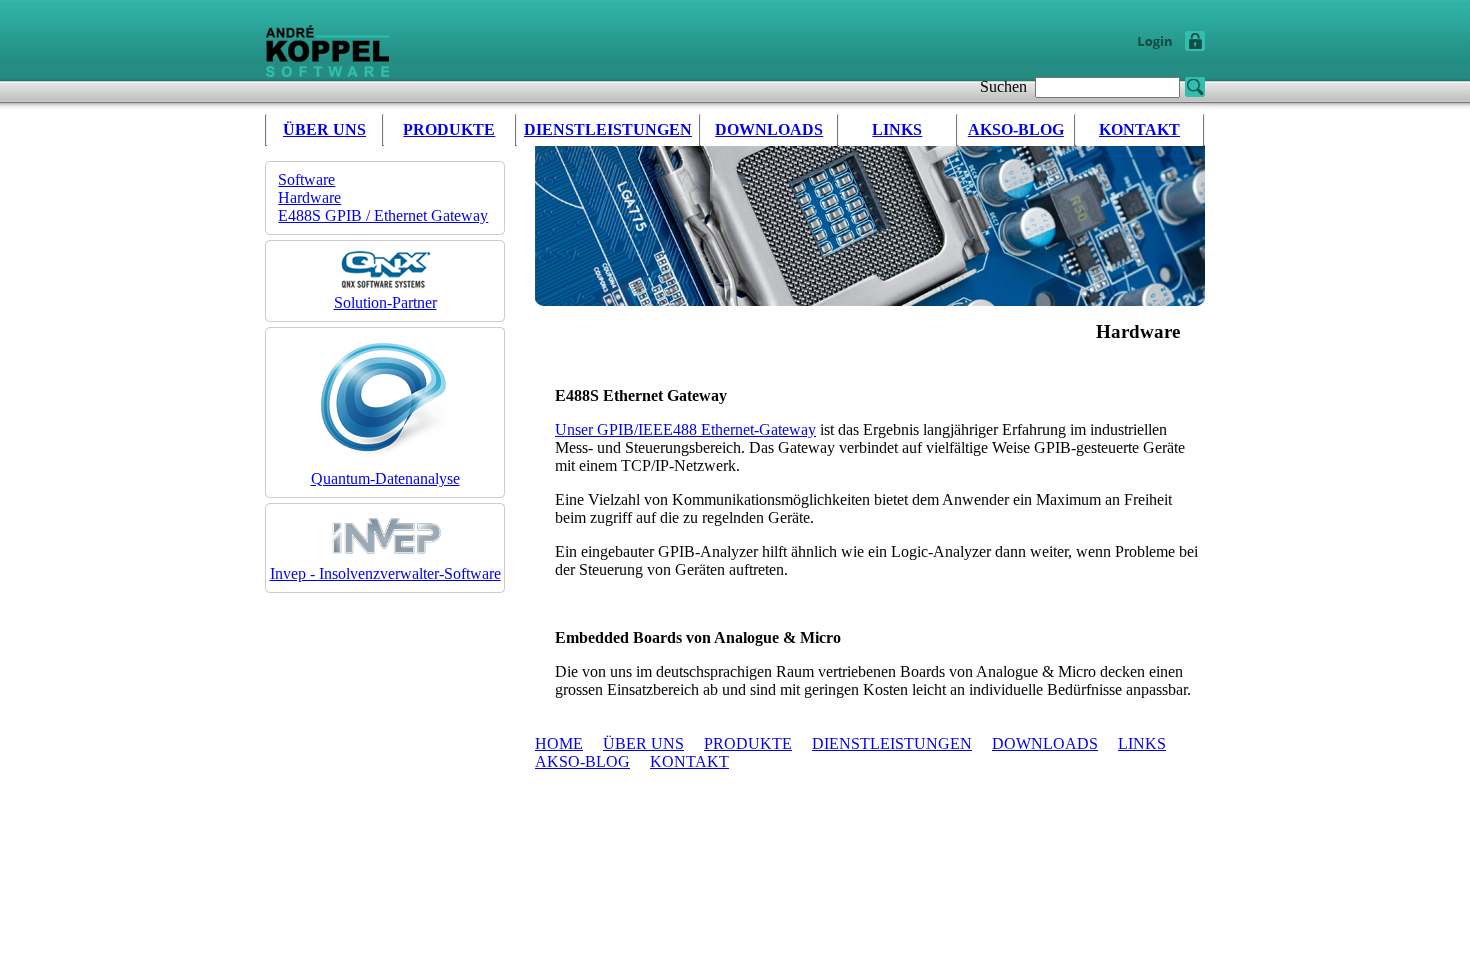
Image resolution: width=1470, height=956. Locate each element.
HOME (559, 743)
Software (306, 179)
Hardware (309, 197)
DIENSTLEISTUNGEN (608, 129)
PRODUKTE (449, 129)
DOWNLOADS (769, 129)
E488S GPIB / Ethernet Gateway (383, 215)
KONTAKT (1139, 129)
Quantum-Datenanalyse (385, 478)
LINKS (897, 129)
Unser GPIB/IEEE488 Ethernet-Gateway (685, 429)
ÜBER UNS (324, 129)
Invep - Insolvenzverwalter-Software (385, 573)
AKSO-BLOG (1016, 129)
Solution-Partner (385, 302)
